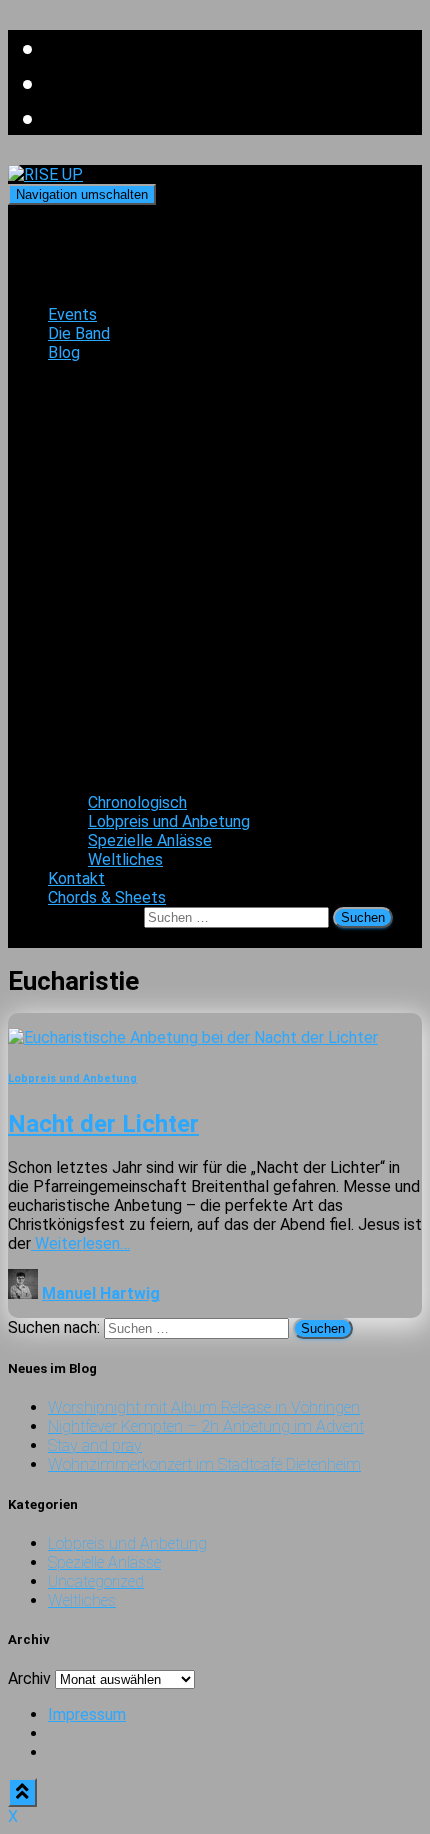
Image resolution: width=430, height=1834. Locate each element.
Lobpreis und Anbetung (169, 821)
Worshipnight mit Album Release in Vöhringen (204, 1407)
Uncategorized (96, 1581)
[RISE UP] (45, 174)
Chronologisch (137, 802)
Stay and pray (95, 1445)
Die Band (79, 333)
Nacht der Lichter (103, 1124)
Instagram (64, 1739)
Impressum (87, 1714)
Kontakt (76, 878)
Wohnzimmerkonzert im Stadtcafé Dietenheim (204, 1464)
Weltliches (125, 859)
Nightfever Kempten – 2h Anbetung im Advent (206, 1426)
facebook (64, 1758)
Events (72, 314)
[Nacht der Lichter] (193, 1037)
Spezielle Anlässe (150, 840)
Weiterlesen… (80, 1243)
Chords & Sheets (107, 897)
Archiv (29, 1678)
